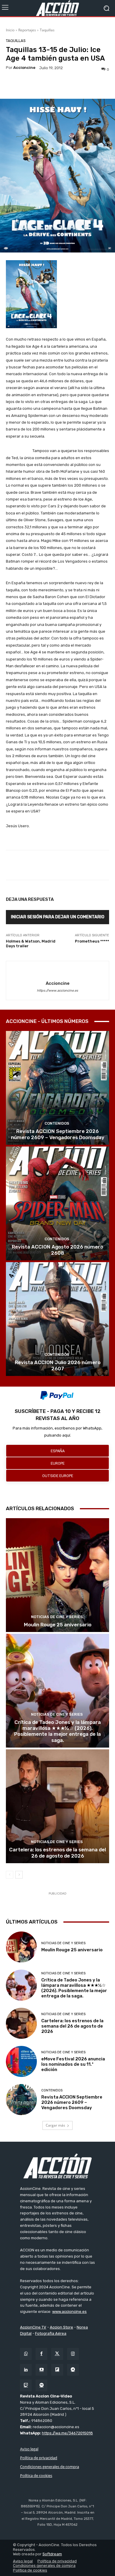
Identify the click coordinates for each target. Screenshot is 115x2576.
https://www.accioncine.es (57, 991)
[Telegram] (73, 2370)
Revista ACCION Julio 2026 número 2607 (58, 1365)
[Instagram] (73, 2354)
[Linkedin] (26, 2370)
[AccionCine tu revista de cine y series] (57, 2166)
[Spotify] (41, 2385)
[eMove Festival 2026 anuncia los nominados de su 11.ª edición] (21, 2061)
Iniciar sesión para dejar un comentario (58, 917)
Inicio (10, 30)
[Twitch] (26, 2385)
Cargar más (55, 2125)
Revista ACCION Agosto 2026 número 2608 (57, 1250)
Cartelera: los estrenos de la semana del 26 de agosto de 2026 (57, 1853)
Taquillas (47, 30)
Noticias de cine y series (57, 1617)
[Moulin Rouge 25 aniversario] (57, 1575)
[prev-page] (10, 1875)
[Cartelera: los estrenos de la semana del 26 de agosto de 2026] (57, 1806)
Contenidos (57, 1123)
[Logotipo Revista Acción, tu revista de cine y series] (57, 8)
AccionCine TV (33, 2327)
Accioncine (24, 68)
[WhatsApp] (26, 2354)
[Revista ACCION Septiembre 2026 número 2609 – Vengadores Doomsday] (57, 1088)
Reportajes (27, 30)
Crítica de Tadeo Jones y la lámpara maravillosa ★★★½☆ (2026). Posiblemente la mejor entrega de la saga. (57, 1731)
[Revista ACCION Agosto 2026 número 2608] (57, 1203)
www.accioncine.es (69, 2312)
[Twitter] (57, 2354)
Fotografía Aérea (51, 2333)
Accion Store (61, 2327)
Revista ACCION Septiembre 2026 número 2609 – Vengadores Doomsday (58, 1134)
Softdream (52, 2554)
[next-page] (19, 1875)
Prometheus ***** (92, 941)
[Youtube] (41, 2370)
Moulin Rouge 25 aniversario (58, 1625)
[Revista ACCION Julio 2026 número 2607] (57, 1319)
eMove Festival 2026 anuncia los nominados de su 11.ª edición (73, 2064)
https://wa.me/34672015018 (67, 2433)
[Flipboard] (57, 2370)
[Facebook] (41, 2354)
